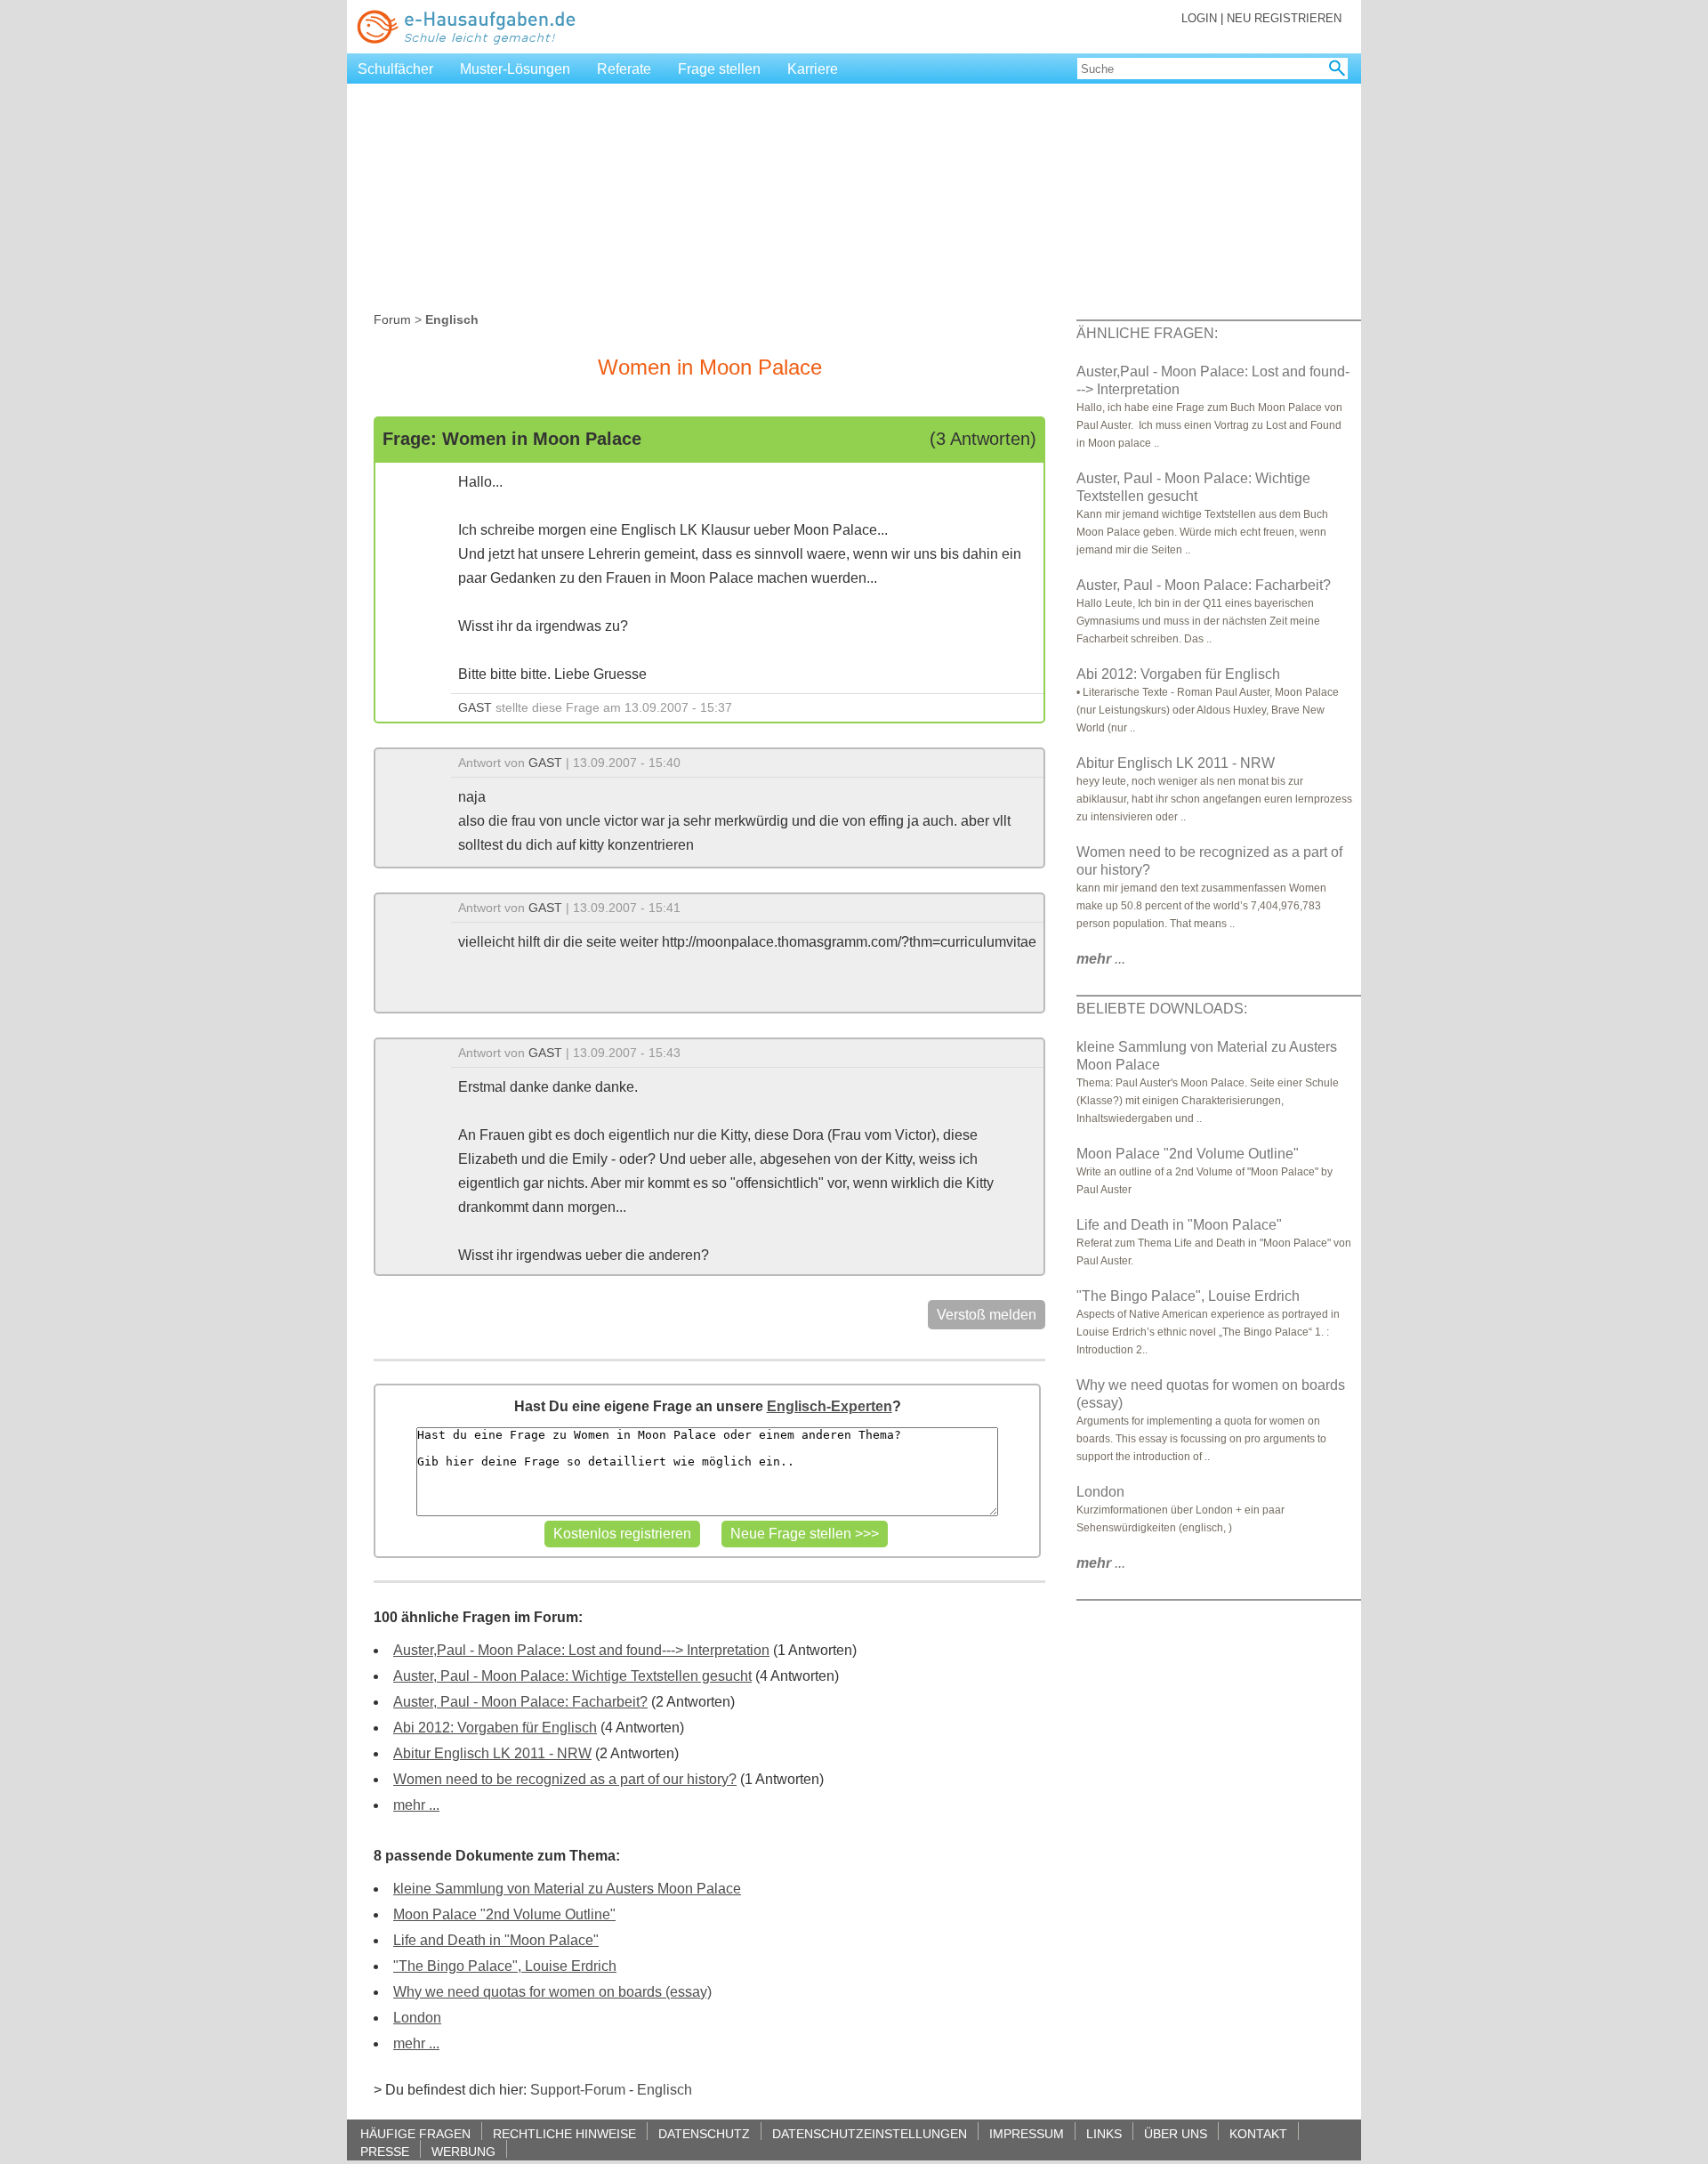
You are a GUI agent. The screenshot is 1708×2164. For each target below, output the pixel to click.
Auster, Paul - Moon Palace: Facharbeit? (520, 1702)
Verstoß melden (987, 1315)
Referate (624, 69)
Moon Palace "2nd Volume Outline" (504, 1914)
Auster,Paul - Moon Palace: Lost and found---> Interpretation (581, 1650)
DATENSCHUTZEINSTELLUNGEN (870, 2133)
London (417, 2018)
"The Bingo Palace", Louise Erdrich (505, 1966)
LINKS (1104, 2133)
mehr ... (416, 1805)
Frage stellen (719, 69)
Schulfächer (395, 69)
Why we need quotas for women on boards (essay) (552, 1992)
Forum (392, 319)
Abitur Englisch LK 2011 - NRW (492, 1753)
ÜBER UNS (1176, 2133)
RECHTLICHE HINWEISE (564, 2133)
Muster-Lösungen (515, 69)
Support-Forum (578, 2090)
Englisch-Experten (830, 1406)
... (1101, 959)
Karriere (813, 69)
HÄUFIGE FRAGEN (415, 2133)
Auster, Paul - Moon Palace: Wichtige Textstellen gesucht (572, 1676)
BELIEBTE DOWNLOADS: (1162, 1009)
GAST (475, 707)
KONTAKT (1258, 2133)
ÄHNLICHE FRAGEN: (1147, 333)
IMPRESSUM (1027, 2133)
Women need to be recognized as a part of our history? (565, 1779)
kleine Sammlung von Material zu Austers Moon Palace (567, 1889)
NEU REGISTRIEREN (1284, 18)
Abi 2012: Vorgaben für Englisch (495, 1728)
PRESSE (385, 2151)
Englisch (665, 2090)
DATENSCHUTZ (704, 2133)
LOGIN (1199, 18)
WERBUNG (463, 2151)
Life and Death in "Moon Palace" (496, 1940)
